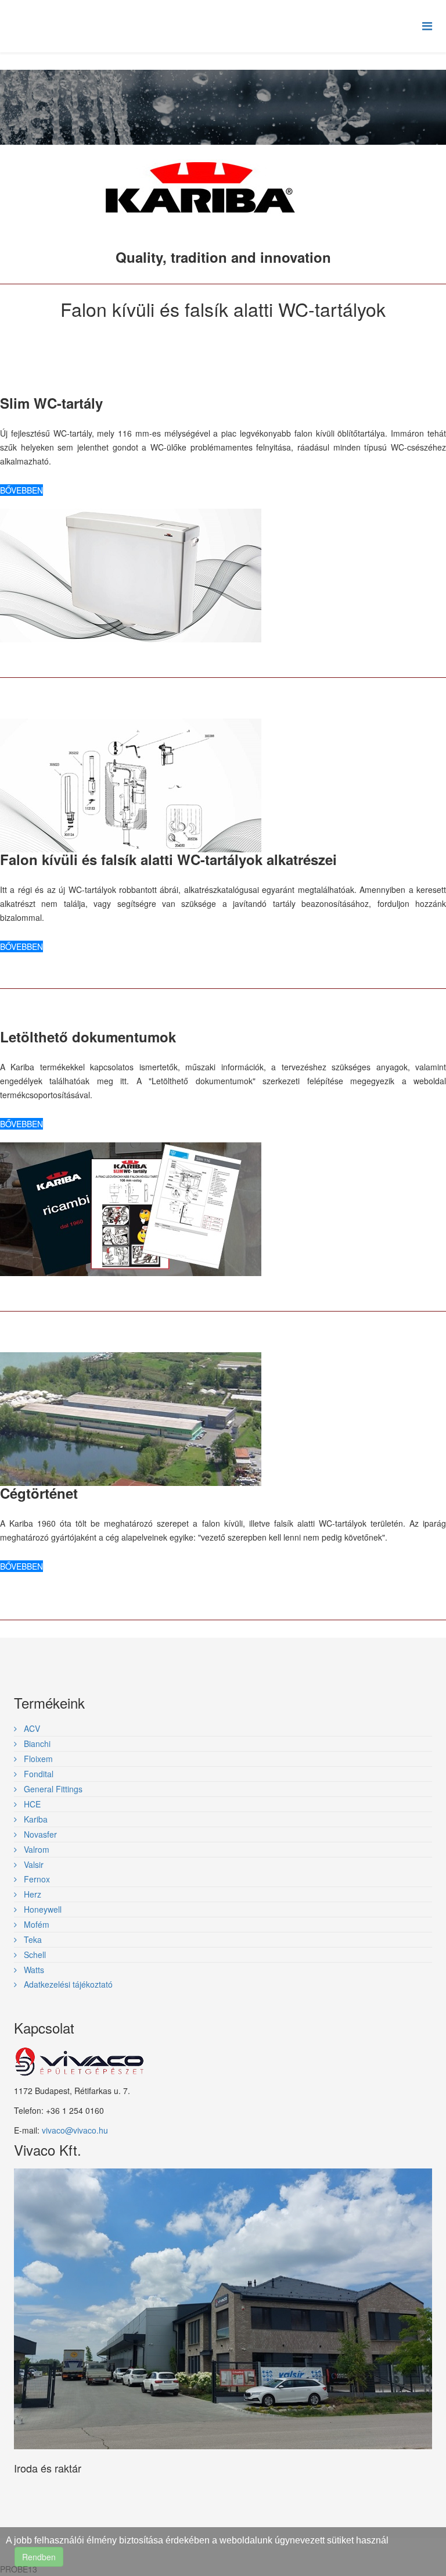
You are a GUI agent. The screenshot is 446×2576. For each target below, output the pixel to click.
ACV (31, 1728)
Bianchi (36, 1743)
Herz (31, 1894)
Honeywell (42, 1909)
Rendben (39, 2557)
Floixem (37, 1759)
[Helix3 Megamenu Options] (427, 25)
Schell (34, 1955)
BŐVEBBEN (21, 490)
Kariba (35, 1819)
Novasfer (39, 1834)
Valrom (35, 1849)
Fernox (36, 1879)
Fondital (37, 1774)
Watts (33, 1970)
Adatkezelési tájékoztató (67, 1984)
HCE (31, 1804)
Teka (32, 1939)
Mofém (35, 1924)
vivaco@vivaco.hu (75, 2130)
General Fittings (52, 1789)
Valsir (33, 1864)
